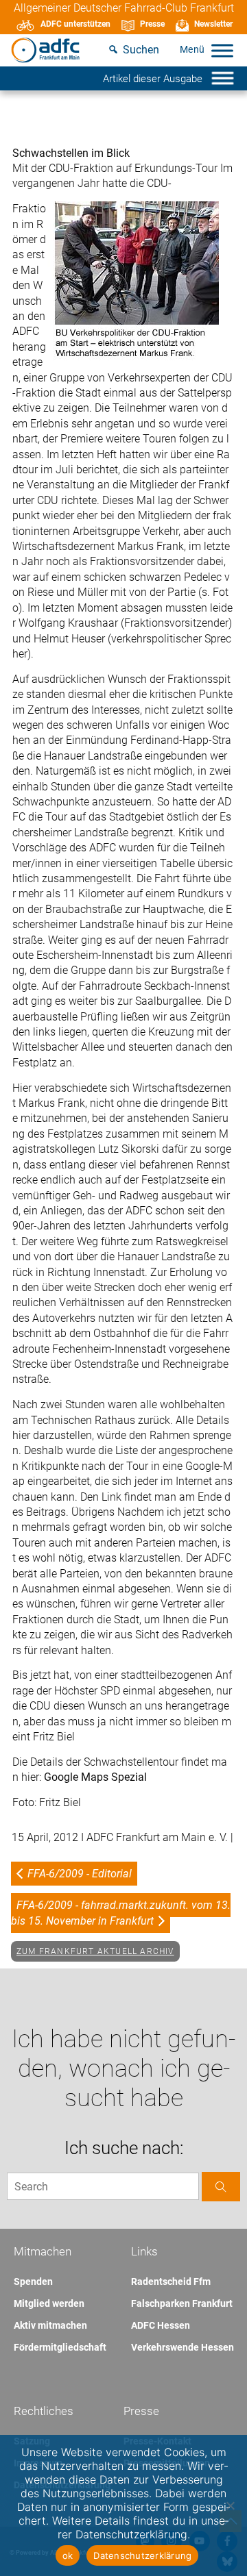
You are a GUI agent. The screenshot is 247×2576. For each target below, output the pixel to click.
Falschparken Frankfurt (182, 2303)
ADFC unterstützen (75, 24)
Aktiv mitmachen (50, 2325)
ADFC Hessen (161, 2325)
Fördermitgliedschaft (60, 2347)
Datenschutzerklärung (142, 2555)
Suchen (141, 50)
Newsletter (213, 24)
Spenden (33, 2281)
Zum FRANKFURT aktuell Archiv (95, 1951)
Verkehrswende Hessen (183, 2347)
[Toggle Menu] (222, 50)
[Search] (221, 2187)
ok (68, 2555)
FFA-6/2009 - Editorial (80, 1874)
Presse (152, 24)
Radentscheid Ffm (171, 2281)
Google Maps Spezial (95, 1777)
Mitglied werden (49, 2303)
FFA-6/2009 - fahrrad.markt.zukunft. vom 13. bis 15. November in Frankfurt (121, 1913)
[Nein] (230, 2505)
